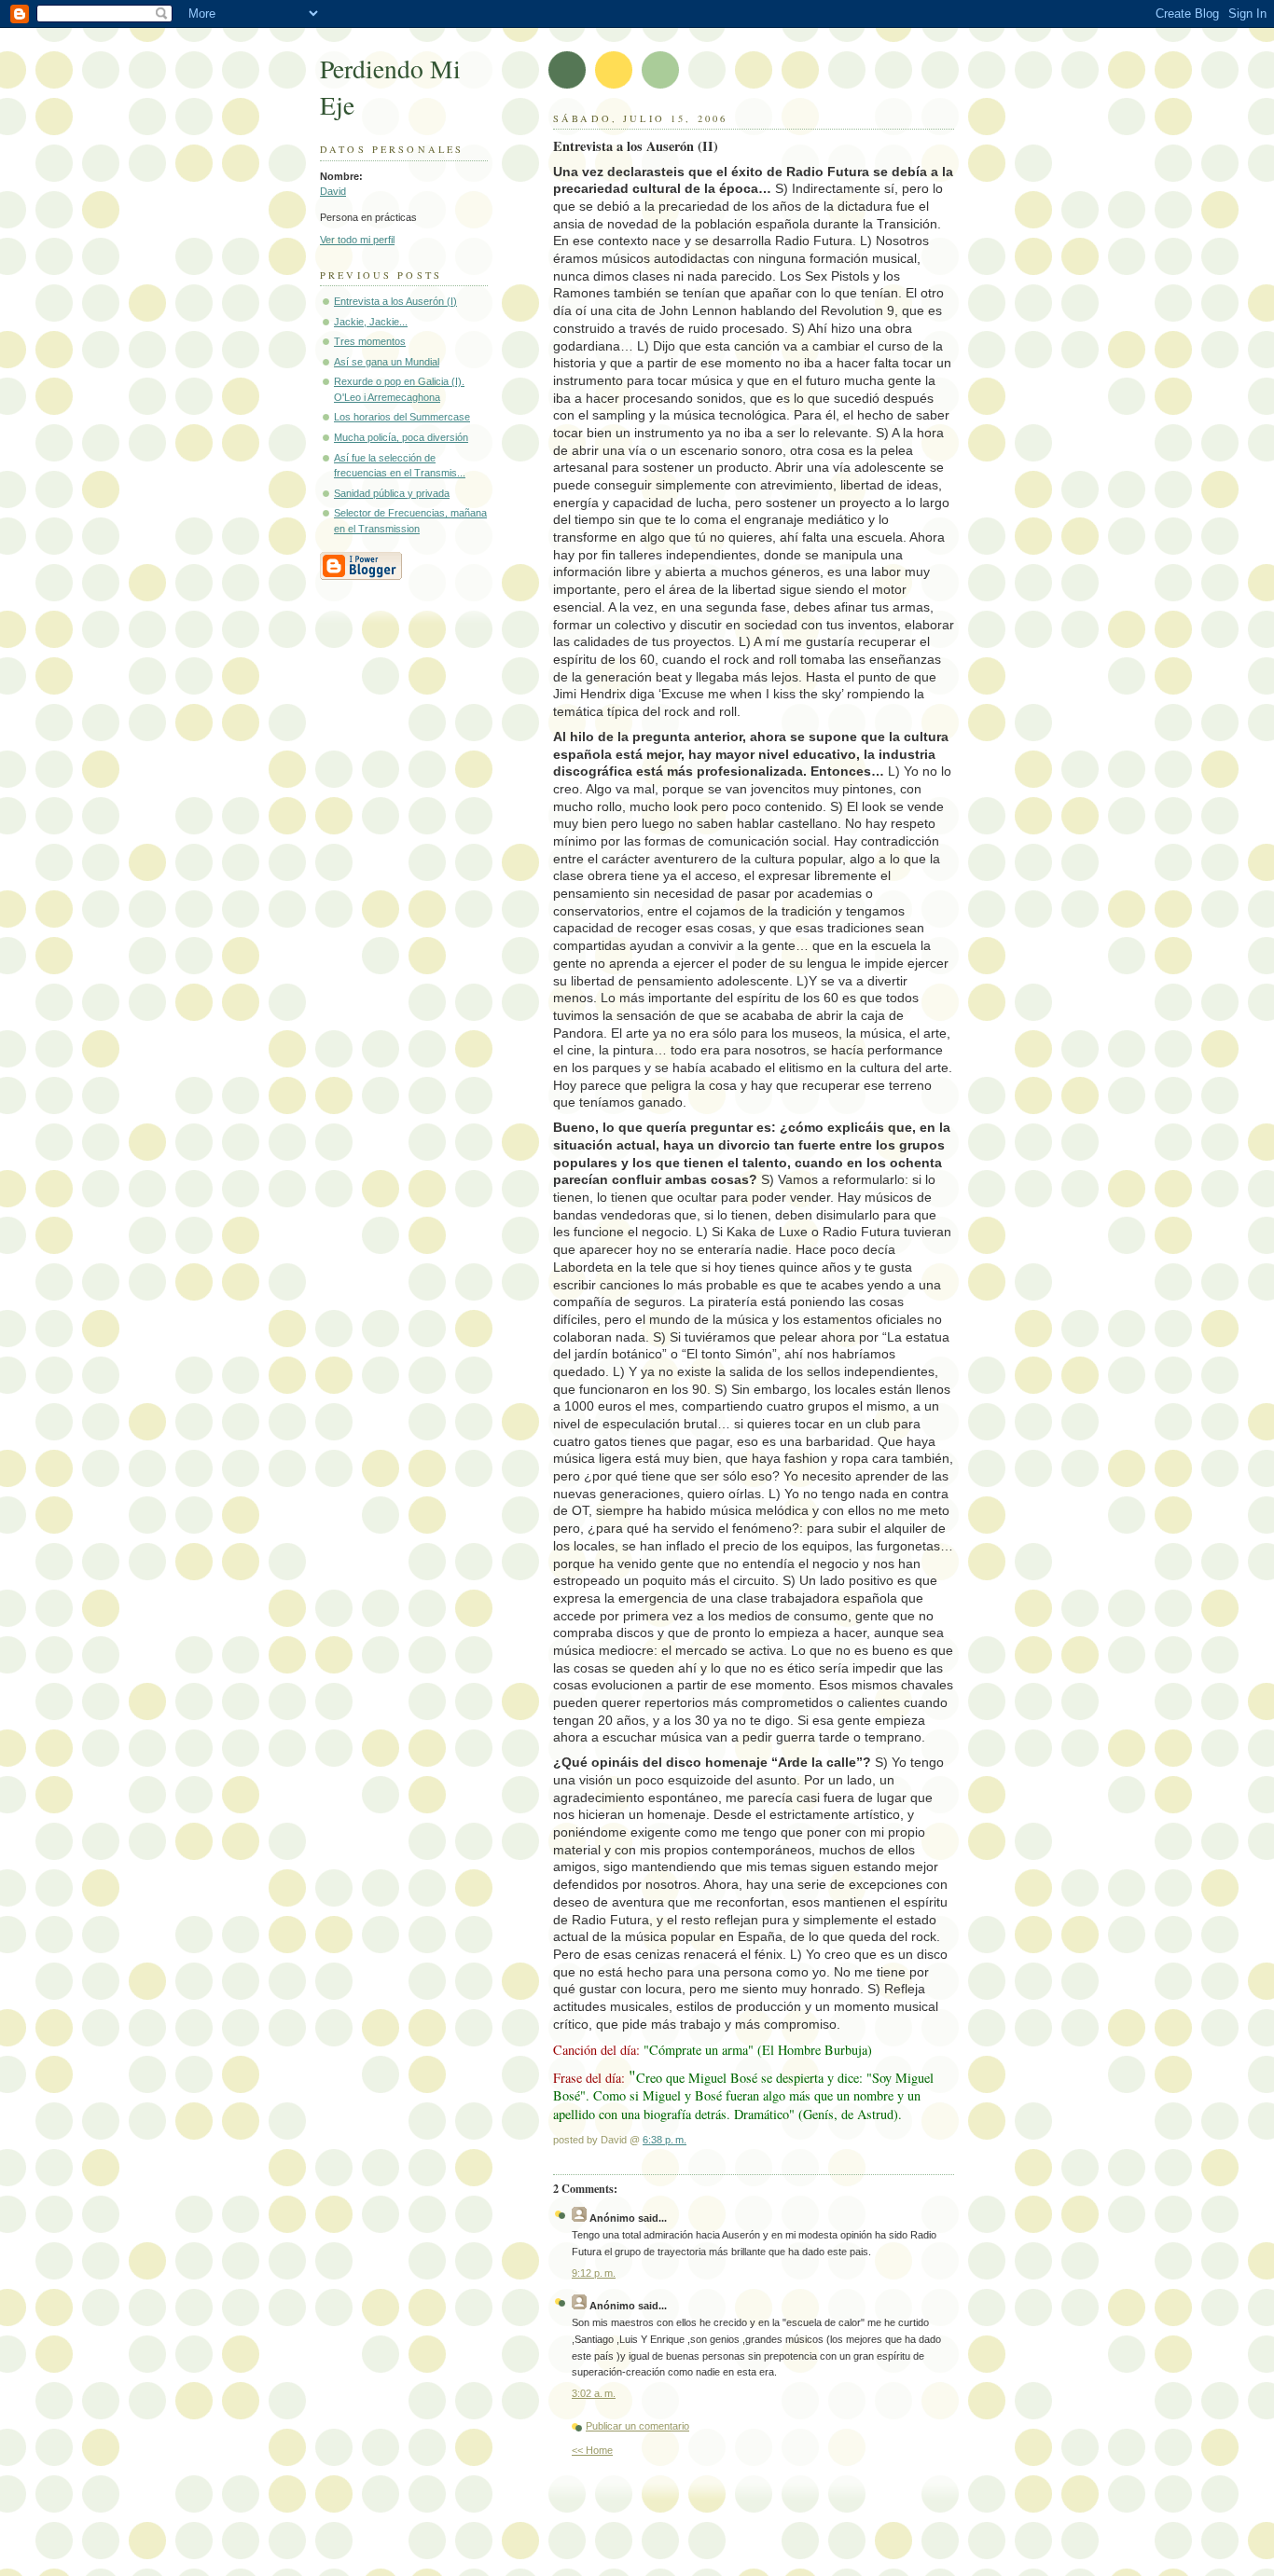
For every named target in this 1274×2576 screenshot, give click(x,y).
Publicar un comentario (637, 2426)
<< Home (592, 2450)
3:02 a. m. (594, 2393)
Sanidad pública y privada (392, 493)
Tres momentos (370, 341)
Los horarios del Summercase (402, 417)
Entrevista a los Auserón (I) (395, 301)
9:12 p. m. (594, 2273)
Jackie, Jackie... (371, 322)
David (333, 191)
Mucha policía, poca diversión (401, 437)
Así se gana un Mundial (387, 362)
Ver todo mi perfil (357, 240)
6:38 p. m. (665, 2140)
